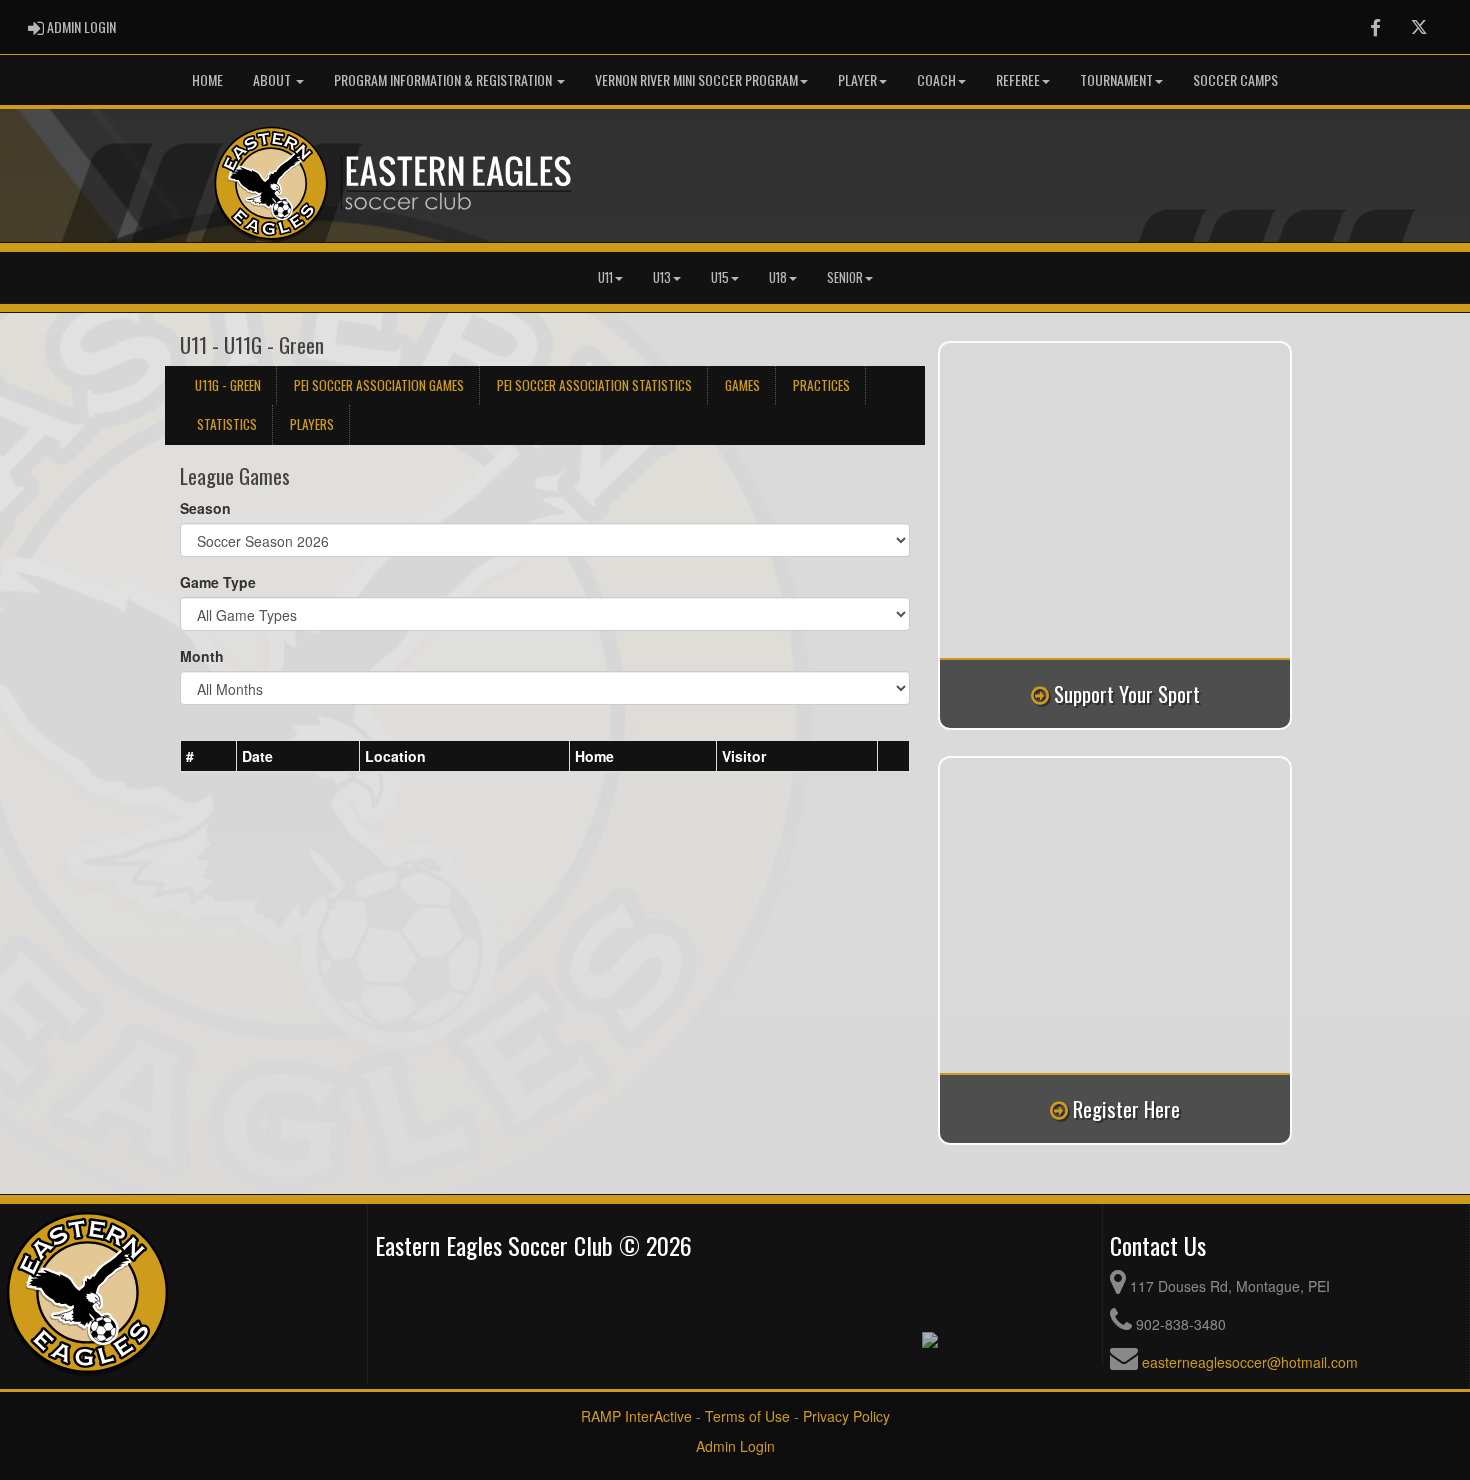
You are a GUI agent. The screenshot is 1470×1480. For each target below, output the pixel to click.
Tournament (1116, 79)
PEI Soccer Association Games (379, 385)
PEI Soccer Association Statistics (594, 385)
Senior (845, 277)
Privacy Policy (846, 1416)
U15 (720, 277)
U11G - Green (228, 385)
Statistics (227, 424)
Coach (936, 79)
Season (205, 508)
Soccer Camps (1235, 79)
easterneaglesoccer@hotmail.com (1250, 1362)
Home (207, 79)
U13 (662, 277)
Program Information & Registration (444, 79)
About (273, 79)
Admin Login (735, 1446)
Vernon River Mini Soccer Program (696, 79)
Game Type (218, 582)
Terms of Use (747, 1416)
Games (742, 385)
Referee (1018, 79)
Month (202, 656)
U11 (605, 277)
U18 (778, 277)
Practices (821, 385)
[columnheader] (209, 756)
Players (312, 424)
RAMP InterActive (636, 1416)
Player (857, 79)
